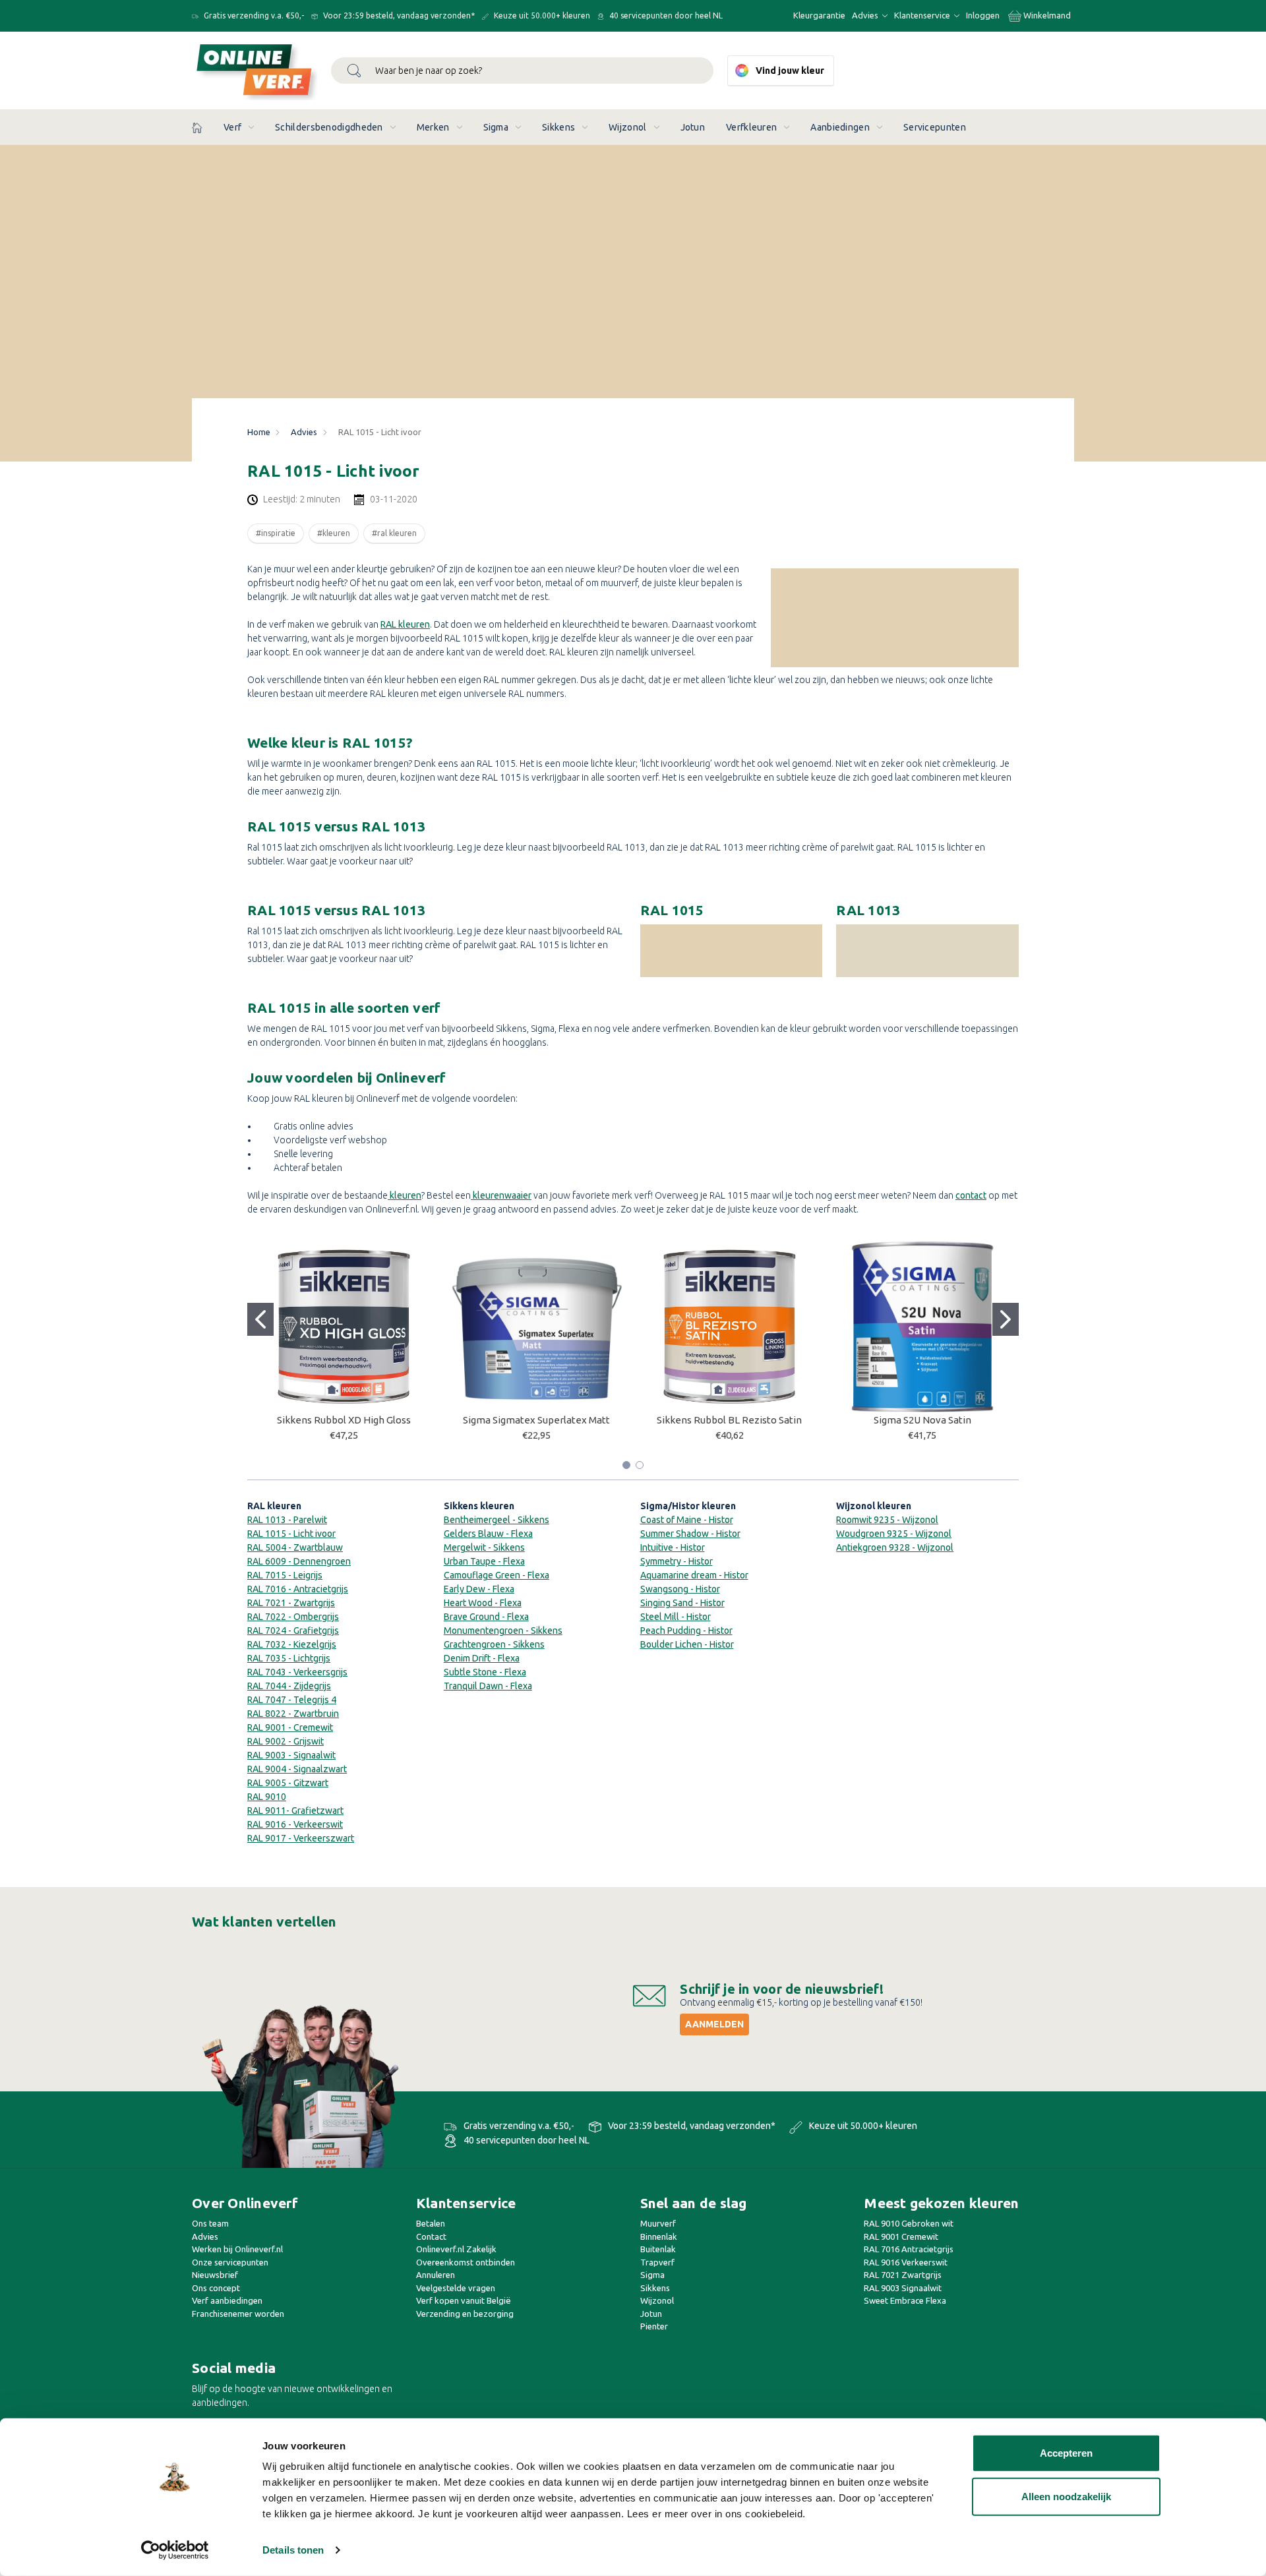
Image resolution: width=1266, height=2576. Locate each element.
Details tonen (293, 2550)
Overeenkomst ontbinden (466, 2262)
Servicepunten (935, 127)
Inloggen (983, 15)
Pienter (654, 2326)
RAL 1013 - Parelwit (287, 1520)
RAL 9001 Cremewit (901, 2236)
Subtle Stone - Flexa (485, 1672)
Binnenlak (659, 2236)
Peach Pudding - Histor (686, 1631)
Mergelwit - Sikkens (484, 1547)
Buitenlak (658, 2249)
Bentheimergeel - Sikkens (497, 1520)
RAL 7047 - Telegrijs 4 (292, 1700)
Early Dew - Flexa (479, 1589)
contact (971, 1195)
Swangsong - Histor (680, 1589)
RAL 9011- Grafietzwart (295, 1811)
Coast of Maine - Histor (687, 1520)
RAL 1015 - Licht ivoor (291, 1534)
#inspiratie (276, 533)
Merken (433, 127)
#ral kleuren (394, 533)
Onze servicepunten (230, 2262)
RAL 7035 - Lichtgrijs (289, 1658)
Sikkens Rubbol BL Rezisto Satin (729, 1420)
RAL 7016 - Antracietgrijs (298, 1589)
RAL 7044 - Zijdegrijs (289, 1686)
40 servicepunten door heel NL (665, 15)
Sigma (496, 127)
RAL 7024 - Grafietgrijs (293, 1631)
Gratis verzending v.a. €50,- (253, 15)
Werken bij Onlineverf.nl (237, 2249)
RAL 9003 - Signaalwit (291, 1755)
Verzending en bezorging (465, 2314)
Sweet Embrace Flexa (905, 2300)
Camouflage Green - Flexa (497, 1575)
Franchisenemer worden (238, 2314)
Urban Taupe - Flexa (484, 1561)
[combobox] (522, 71)
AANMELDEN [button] (714, 2024)
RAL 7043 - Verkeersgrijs (297, 1672)
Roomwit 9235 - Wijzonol (887, 1520)
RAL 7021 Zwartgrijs (903, 2275)
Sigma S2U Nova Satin (922, 1420)
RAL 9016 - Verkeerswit (295, 1824)
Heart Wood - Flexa (483, 1603)
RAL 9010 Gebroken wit (909, 2223)
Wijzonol (627, 127)
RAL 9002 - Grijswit (286, 1741)
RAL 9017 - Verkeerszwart (301, 1838)
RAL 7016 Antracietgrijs (909, 2249)
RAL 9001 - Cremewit (290, 1727)
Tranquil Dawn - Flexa (488, 1686)
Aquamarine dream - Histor (694, 1575)
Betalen (431, 2223)
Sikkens (558, 127)
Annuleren (436, 2275)
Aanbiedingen (840, 127)
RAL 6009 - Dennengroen (299, 1561)
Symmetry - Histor (677, 1561)
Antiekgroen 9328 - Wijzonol (895, 1547)
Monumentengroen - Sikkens (503, 1631)
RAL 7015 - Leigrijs (285, 1575)
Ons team (210, 2223)
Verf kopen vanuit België (464, 2300)
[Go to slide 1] (260, 1319)
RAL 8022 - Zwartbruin (293, 1714)
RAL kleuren (405, 624)
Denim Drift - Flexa (482, 1658)
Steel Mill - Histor (676, 1617)
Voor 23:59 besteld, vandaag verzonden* (398, 15)
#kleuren (334, 533)
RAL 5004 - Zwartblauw (295, 1547)
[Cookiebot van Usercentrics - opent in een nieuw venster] (175, 2550)
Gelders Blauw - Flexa (488, 1534)
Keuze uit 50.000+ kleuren (541, 15)
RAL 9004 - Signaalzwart (297, 1769)
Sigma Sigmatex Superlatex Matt (536, 1420)
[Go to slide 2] (1006, 1319)
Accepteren (1066, 2453)
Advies (866, 15)
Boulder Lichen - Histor (687, 1644)
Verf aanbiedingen (227, 2300)
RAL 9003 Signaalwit (903, 2288)
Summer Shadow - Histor (690, 1534)
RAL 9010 (267, 1797)
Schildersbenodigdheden (329, 127)
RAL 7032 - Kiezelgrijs (292, 1644)
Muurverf (658, 2223)
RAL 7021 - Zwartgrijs (291, 1603)
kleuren (405, 1195)
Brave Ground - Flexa (486, 1617)
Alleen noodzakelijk (1066, 2496)
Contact (431, 2236)
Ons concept (216, 2288)
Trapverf (657, 2262)
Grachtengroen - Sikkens (494, 1644)
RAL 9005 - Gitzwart (288, 1783)
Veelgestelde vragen (456, 2288)
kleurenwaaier (501, 1195)
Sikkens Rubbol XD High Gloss (344, 1420)
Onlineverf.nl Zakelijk (456, 2249)
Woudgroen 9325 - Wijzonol (894, 1534)
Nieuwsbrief (215, 2275)
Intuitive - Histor (673, 1547)
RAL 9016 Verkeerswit (906, 2262)
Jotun (693, 127)
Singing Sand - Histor (682, 1603)
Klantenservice (923, 15)
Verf (232, 127)
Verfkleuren (751, 127)
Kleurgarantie (819, 15)
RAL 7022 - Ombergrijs (293, 1617)
